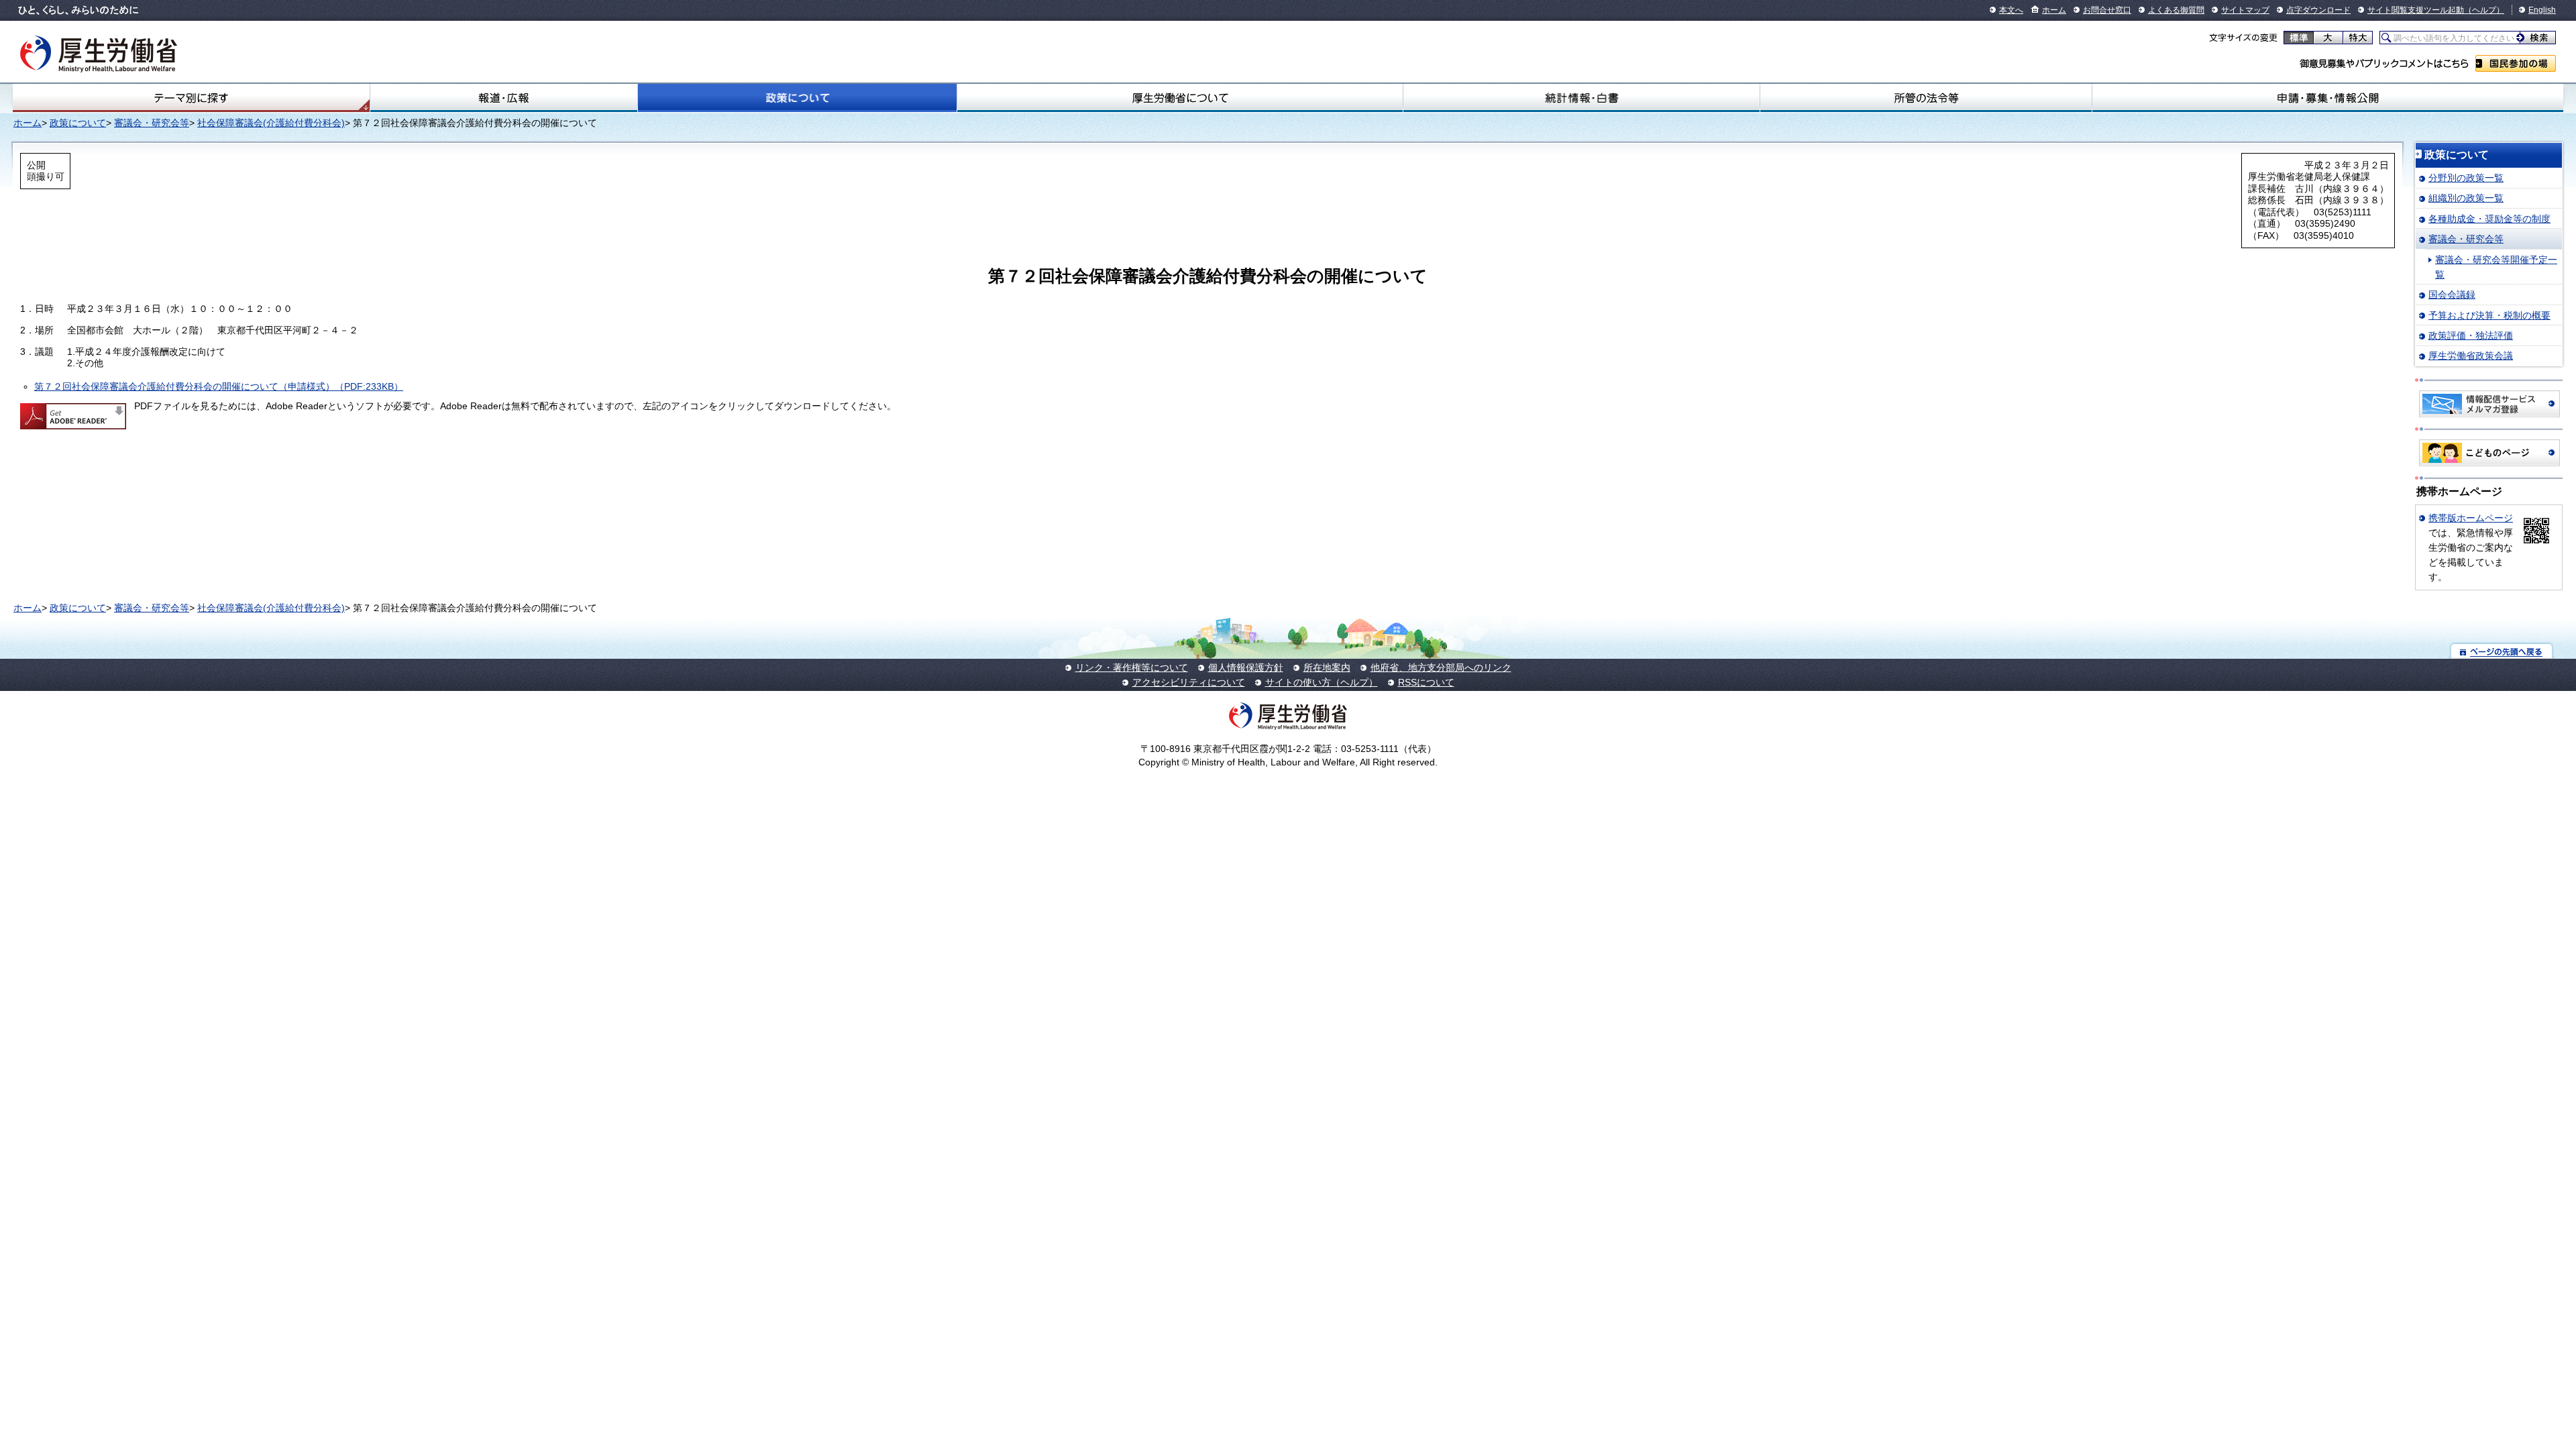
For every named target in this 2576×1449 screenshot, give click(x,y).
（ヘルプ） (2484, 10)
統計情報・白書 (1581, 98)
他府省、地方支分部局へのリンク (1441, 667)
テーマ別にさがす (191, 98)
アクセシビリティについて (1189, 682)
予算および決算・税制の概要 (2489, 315)
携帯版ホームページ (2471, 518)
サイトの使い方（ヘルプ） (1322, 682)
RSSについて (1426, 682)
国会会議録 (2452, 294)
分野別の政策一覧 (2466, 178)
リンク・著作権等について (1132, 667)
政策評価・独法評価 (2471, 335)
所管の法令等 (1926, 98)
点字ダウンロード (2318, 10)
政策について (797, 98)
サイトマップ (2245, 10)
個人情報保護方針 (1246, 667)
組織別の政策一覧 (2466, 198)
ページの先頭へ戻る (2502, 651)
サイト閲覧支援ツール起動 (2416, 10)
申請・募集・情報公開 (2328, 98)
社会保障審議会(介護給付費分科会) (271, 123)
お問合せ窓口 (2107, 10)
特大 (2358, 38)
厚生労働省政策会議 (2471, 356)
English (2542, 10)
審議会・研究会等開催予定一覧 (2496, 267)
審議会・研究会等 (152, 123)
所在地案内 (1327, 667)
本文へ (2011, 10)
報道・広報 (504, 98)
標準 (2299, 38)
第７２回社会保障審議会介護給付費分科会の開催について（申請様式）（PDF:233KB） (219, 386)
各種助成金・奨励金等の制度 (2489, 219)
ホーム (2054, 10)
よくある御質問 (2176, 10)
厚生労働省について (1180, 98)
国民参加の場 (2516, 63)
